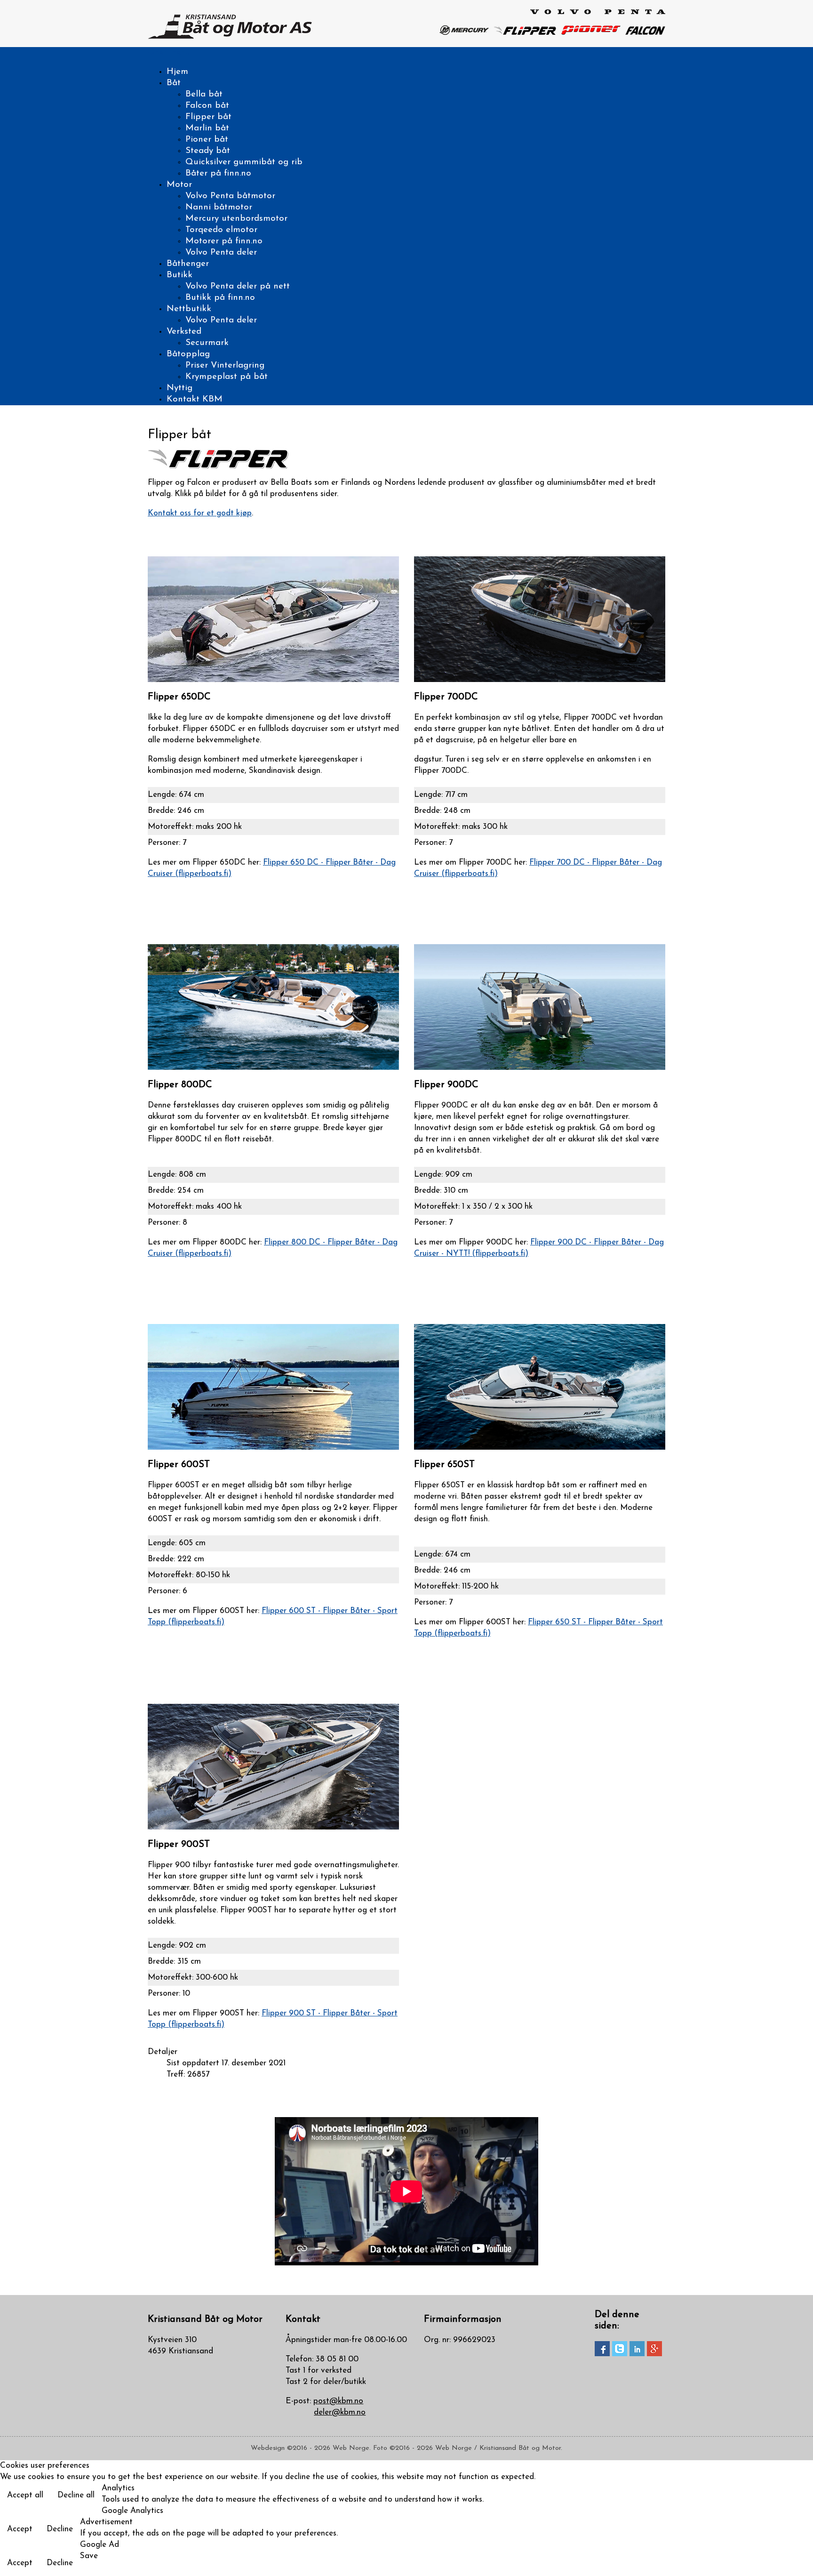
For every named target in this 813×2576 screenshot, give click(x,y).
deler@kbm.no (340, 2412)
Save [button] (89, 2556)
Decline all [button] (76, 2495)
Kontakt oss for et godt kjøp (200, 513)
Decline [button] (60, 2529)
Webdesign (268, 2448)
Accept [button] (20, 2529)
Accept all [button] (25, 2495)
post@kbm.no (338, 2401)
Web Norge (351, 2448)
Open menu (169, 52)
